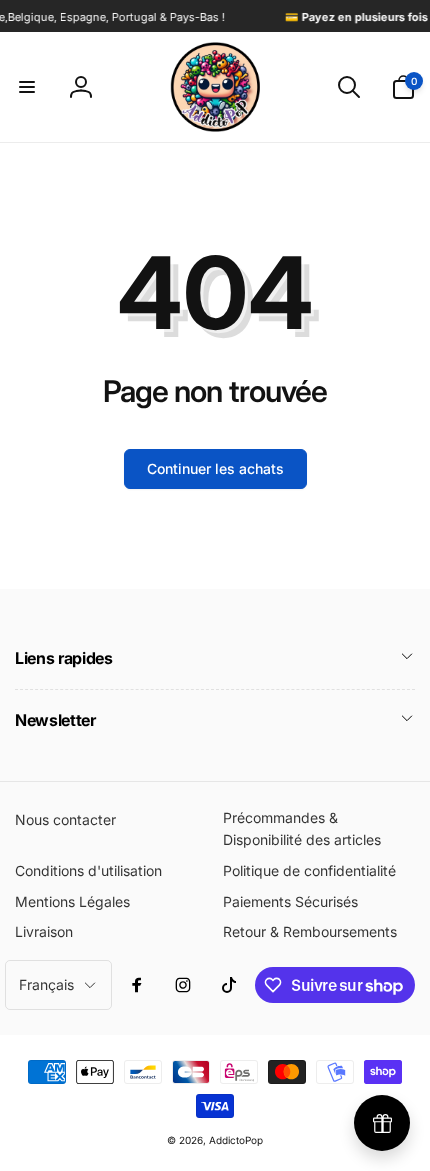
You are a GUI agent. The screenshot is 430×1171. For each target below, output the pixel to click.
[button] (27, 87)
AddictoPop (236, 1140)
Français (46, 984)
